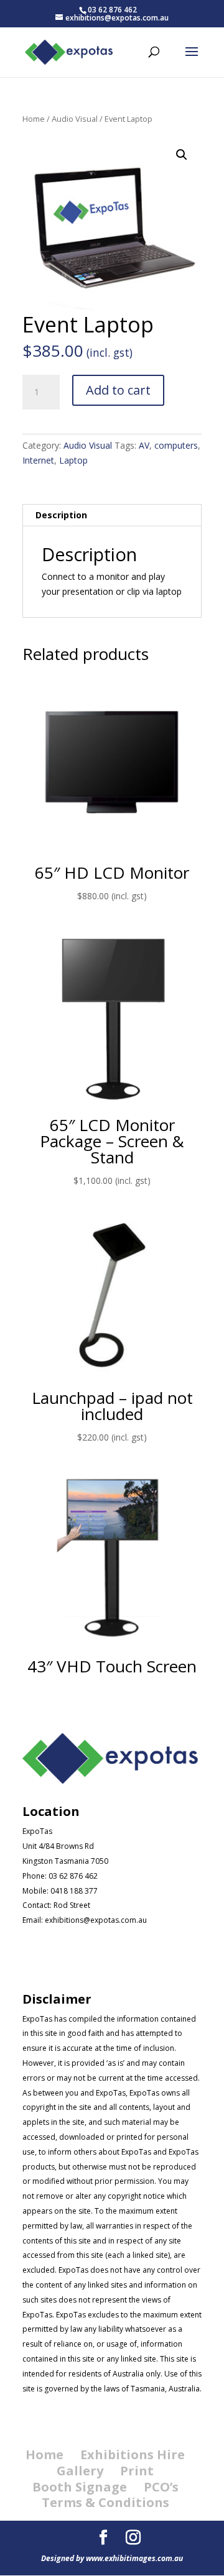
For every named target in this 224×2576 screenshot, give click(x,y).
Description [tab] (61, 515)
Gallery (80, 2471)
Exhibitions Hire (133, 2455)
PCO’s (161, 2487)
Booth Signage (80, 2487)
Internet (38, 460)
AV (144, 445)
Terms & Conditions (105, 2502)
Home (34, 119)
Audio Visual (75, 119)
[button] (182, 155)
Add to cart (118, 390)
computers (176, 445)
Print (137, 2471)
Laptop (73, 460)
